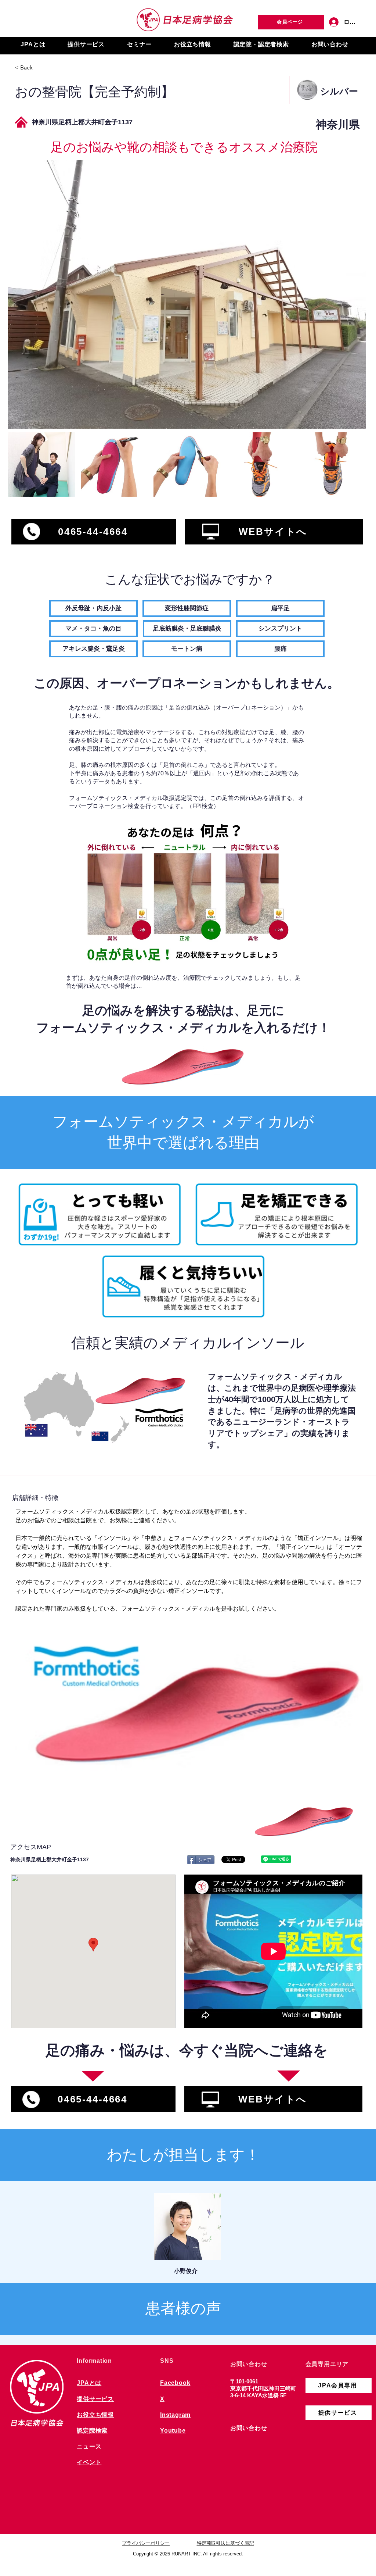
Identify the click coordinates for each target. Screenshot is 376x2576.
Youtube (173, 2431)
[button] (33, 45)
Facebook (175, 2383)
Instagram (175, 2415)
